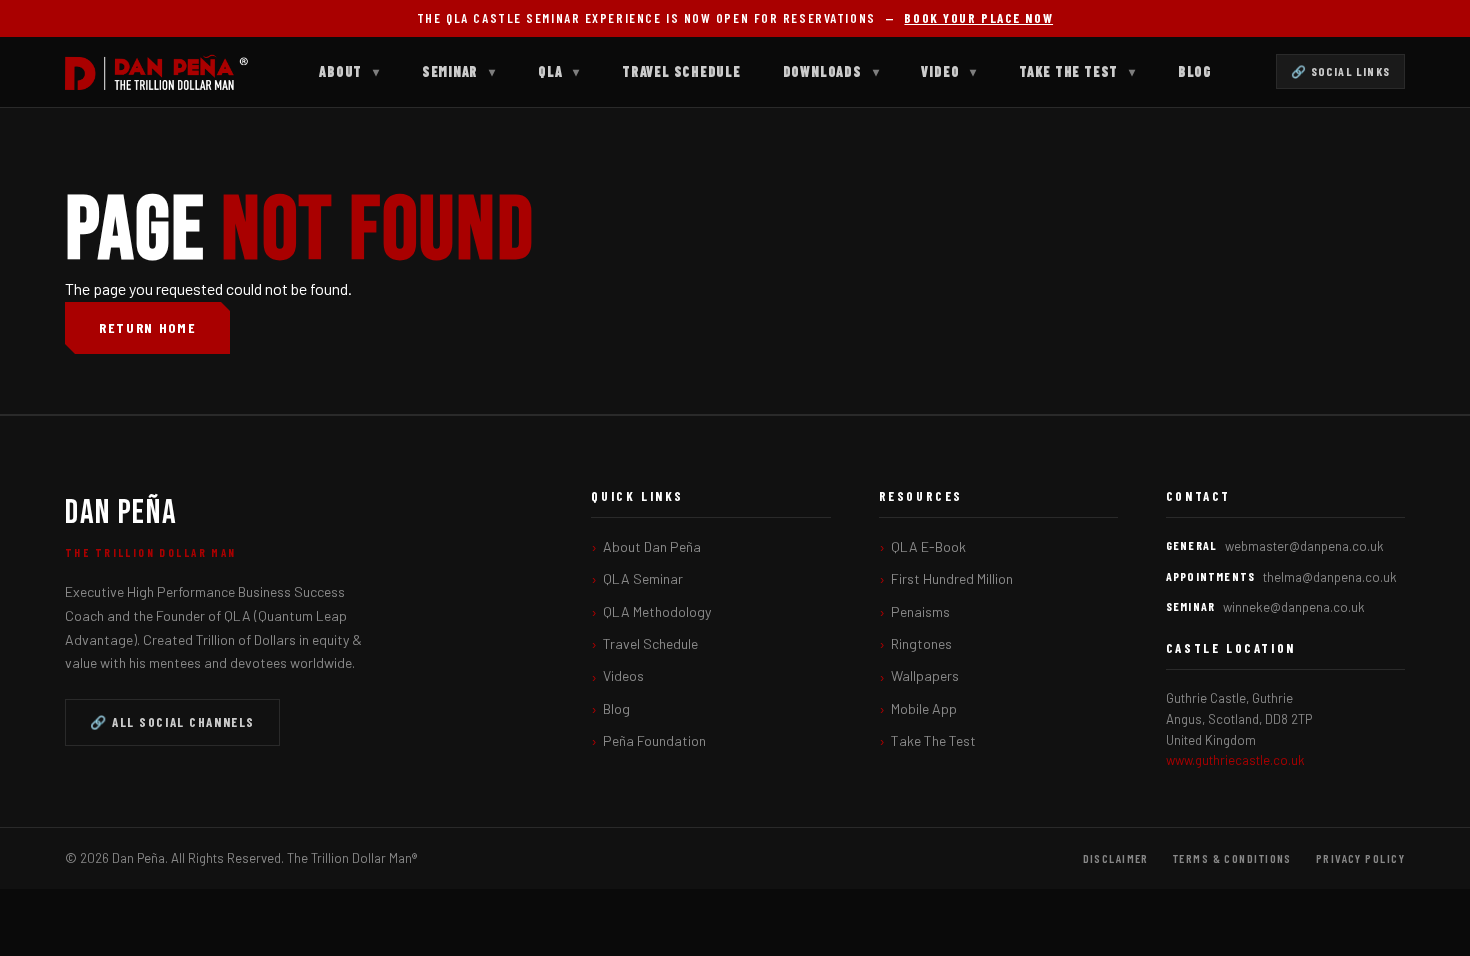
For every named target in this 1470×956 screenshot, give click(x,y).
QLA (559, 71)
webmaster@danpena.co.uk (1304, 546)
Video (949, 71)
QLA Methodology (657, 611)
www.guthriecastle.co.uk (1235, 760)
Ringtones (921, 643)
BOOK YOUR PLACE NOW (978, 18)
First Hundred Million (952, 578)
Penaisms (920, 611)
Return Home (147, 327)
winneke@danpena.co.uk (1294, 607)
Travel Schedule (681, 71)
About (349, 71)
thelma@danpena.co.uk (1330, 577)
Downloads (831, 71)
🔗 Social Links (1340, 71)
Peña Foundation (654, 740)
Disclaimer (1116, 858)
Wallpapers (925, 675)
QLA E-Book (928, 546)
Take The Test (1077, 71)
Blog (1195, 71)
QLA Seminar (643, 578)
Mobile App (924, 708)
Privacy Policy (1360, 858)
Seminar (459, 71)
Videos (623, 675)
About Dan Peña (652, 546)
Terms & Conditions (1232, 858)
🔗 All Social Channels (172, 722)
